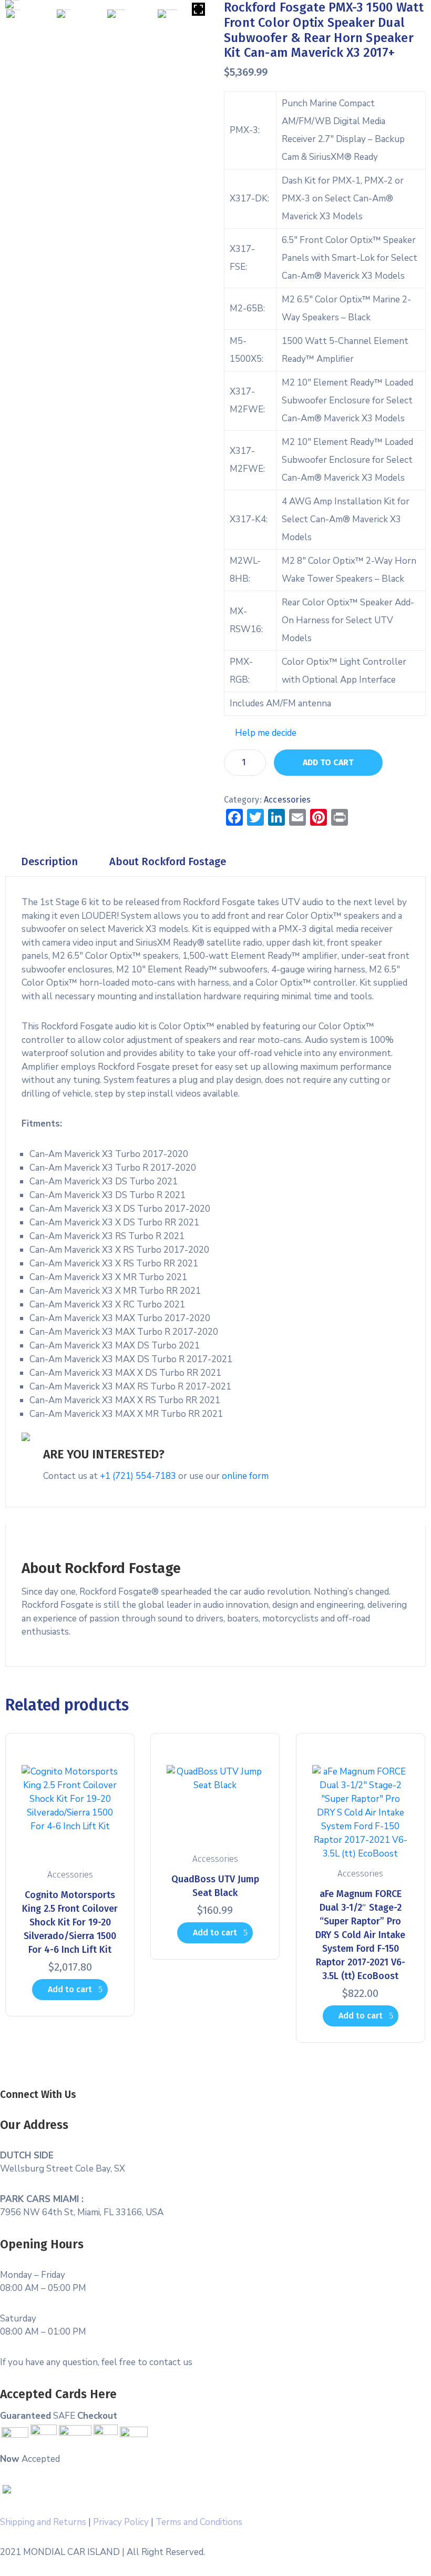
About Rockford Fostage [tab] (168, 861)
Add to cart (328, 762)
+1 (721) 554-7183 (138, 1476)
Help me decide (266, 733)
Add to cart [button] (70, 1989)
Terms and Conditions (199, 2522)
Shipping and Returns (43, 2522)
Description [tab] (49, 861)
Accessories (287, 800)
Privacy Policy (121, 2522)
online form (245, 1476)
